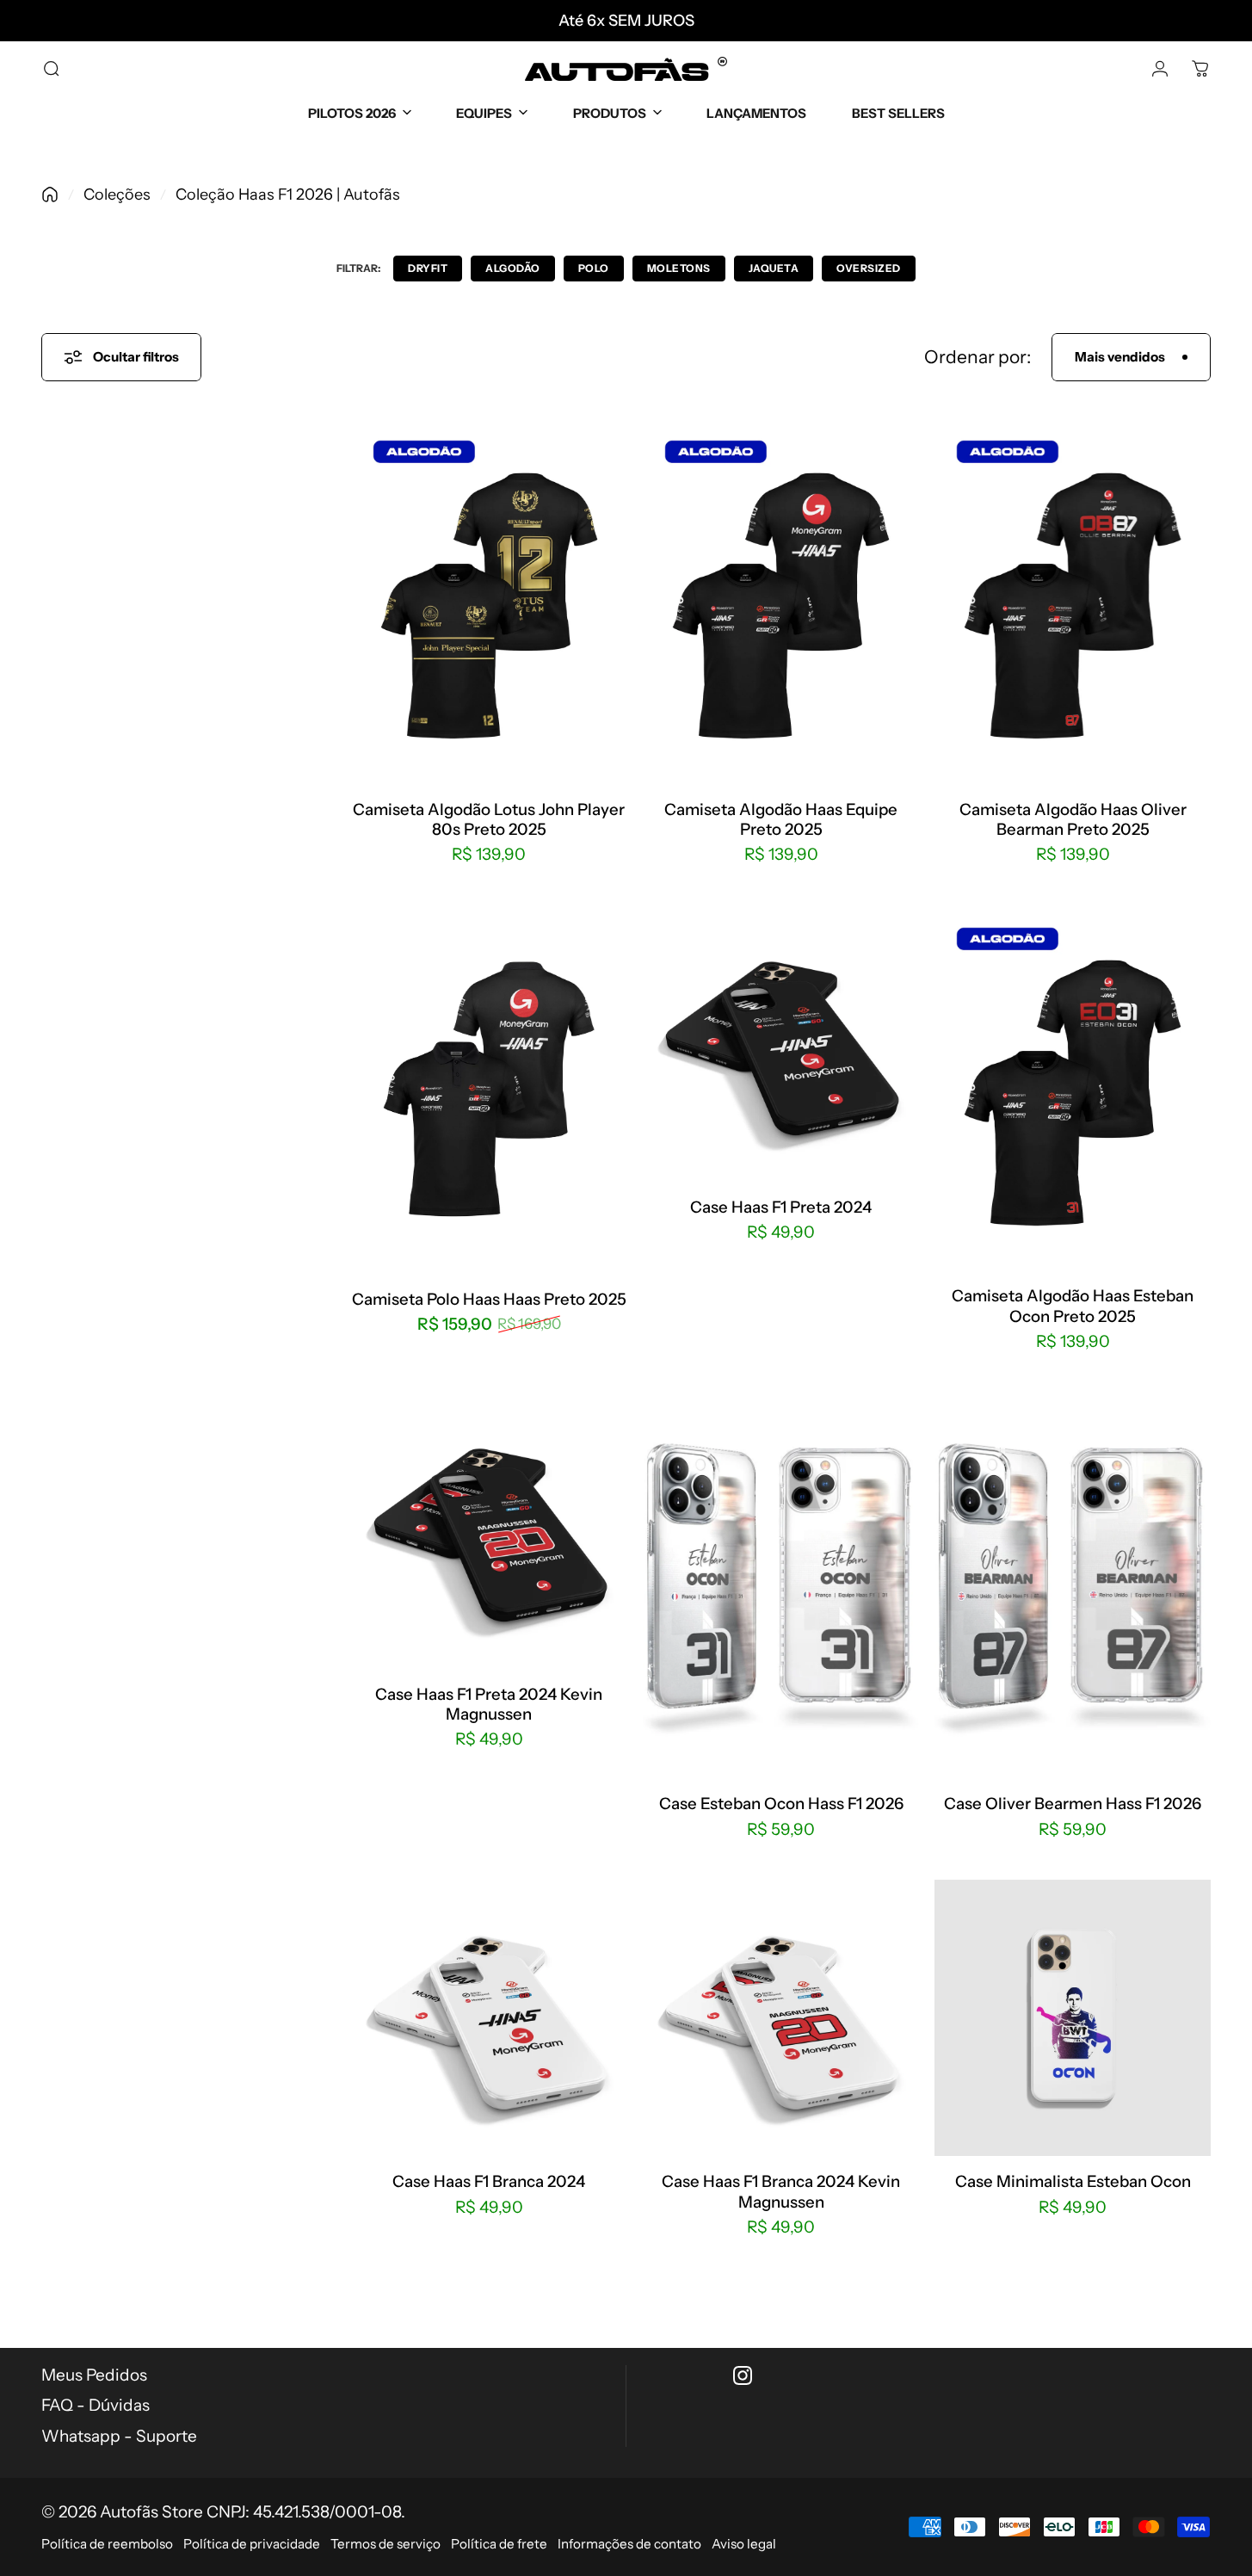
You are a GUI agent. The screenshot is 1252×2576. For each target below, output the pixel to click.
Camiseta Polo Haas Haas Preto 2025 (489, 1298)
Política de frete (499, 2544)
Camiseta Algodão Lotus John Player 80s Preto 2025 (489, 819)
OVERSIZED (869, 268)
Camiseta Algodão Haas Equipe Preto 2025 (781, 819)
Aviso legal (744, 2544)
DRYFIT (428, 268)
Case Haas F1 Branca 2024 (489, 2181)
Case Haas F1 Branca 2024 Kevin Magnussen (781, 2191)
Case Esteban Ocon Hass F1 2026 (781, 1804)
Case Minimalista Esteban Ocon (1073, 2181)
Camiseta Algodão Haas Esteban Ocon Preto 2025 (1073, 1306)
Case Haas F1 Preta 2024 (781, 1207)
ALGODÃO (513, 268)
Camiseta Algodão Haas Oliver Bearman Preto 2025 (1073, 819)
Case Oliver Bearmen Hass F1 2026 (1073, 1804)
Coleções (117, 195)
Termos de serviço (385, 2544)
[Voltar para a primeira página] (50, 195)
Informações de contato (629, 2544)
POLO (594, 268)
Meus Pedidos (94, 2375)
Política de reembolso (107, 2544)
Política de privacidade (252, 2544)
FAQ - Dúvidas (96, 2405)
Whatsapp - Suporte (119, 2436)
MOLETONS (679, 268)
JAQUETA (774, 268)
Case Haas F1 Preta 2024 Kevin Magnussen (489, 1703)
